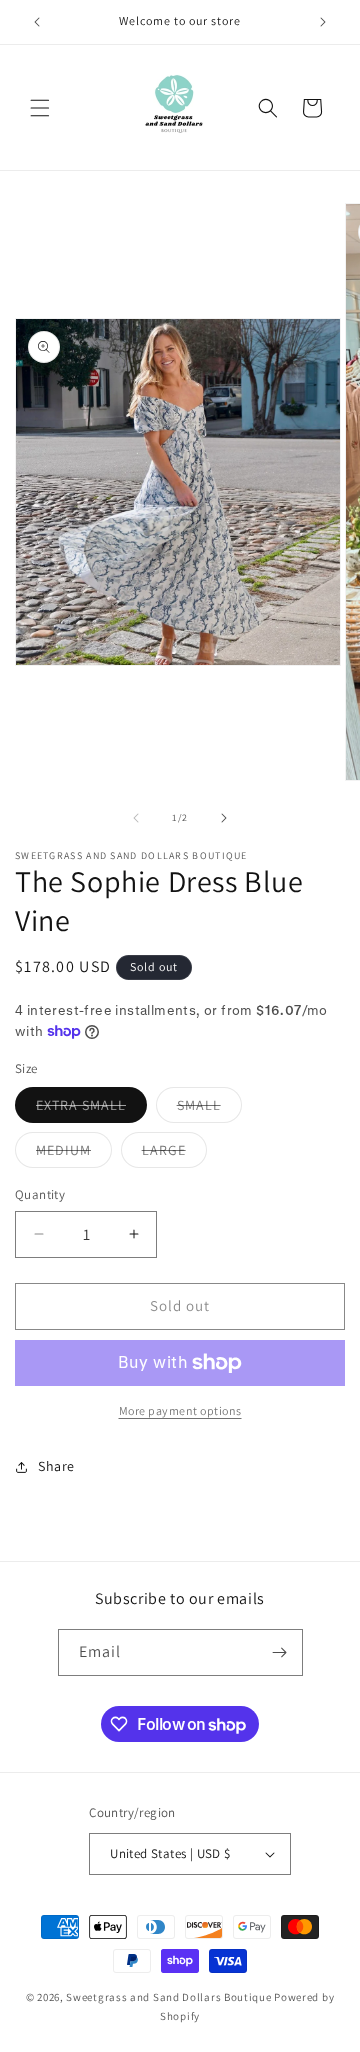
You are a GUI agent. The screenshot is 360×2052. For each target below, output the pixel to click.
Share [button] (56, 1466)
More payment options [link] (180, 1410)
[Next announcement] (323, 22)
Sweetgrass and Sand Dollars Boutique (168, 1997)
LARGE (174, 1154)
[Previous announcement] (37, 22)
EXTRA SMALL (91, 1109)
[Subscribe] (280, 1652)
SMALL (209, 1109)
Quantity (40, 1194)
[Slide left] (136, 818)
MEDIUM (74, 1154)
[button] (40, 108)
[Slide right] (224, 818)
